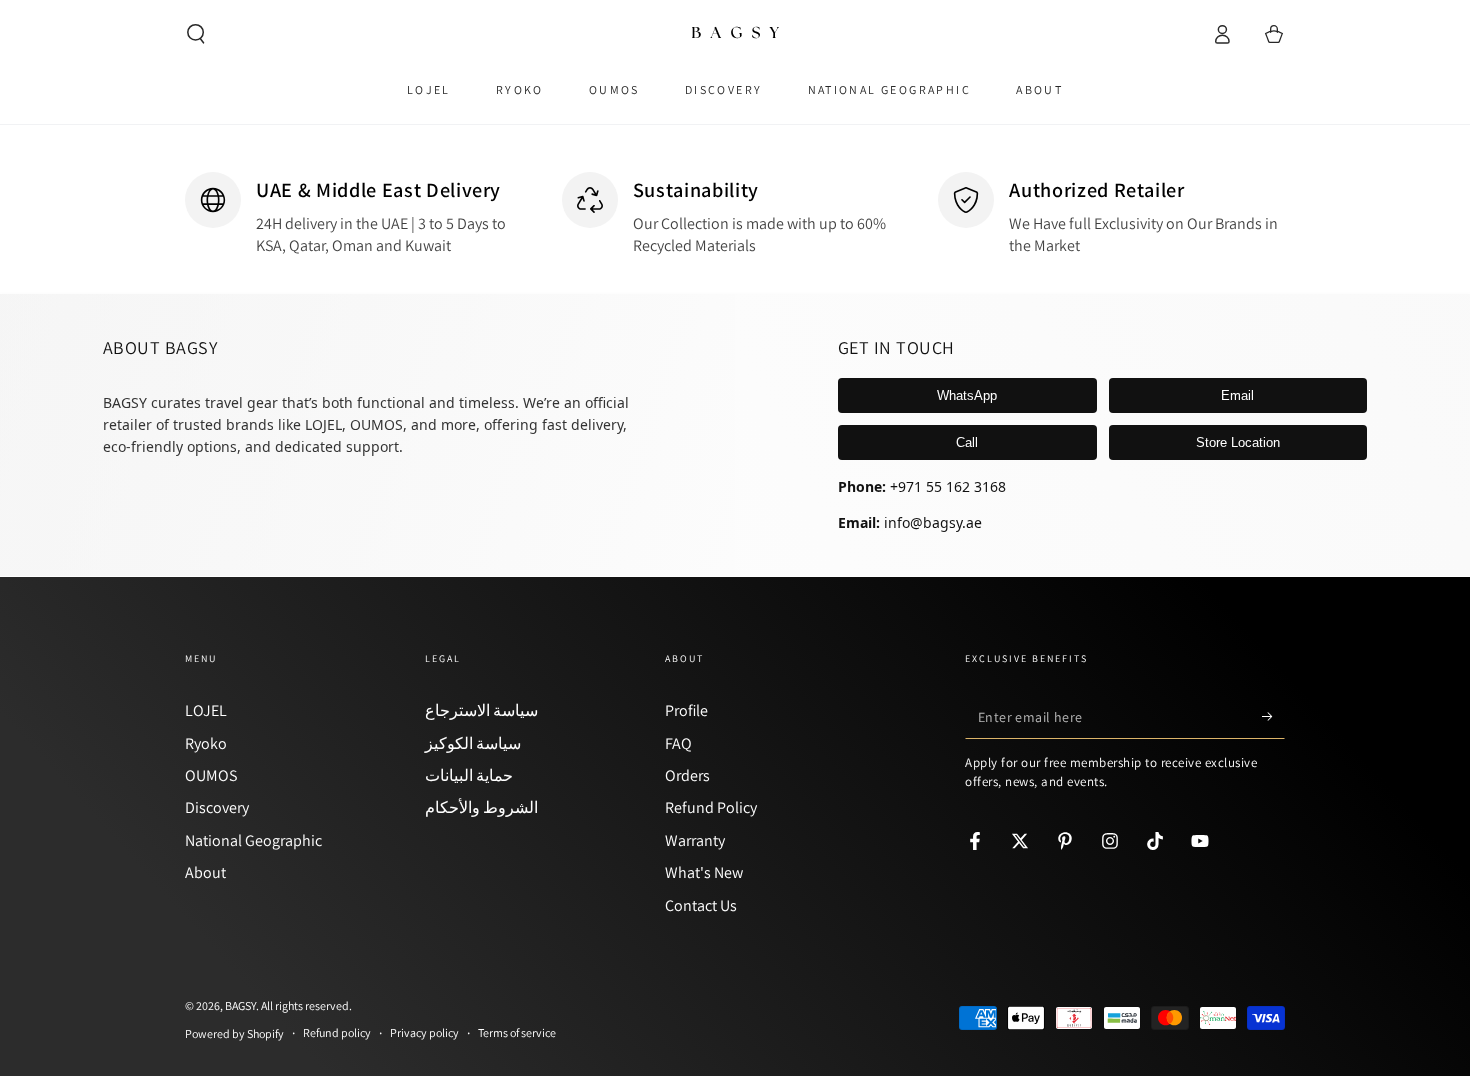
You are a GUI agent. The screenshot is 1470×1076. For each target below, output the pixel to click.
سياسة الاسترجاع (481, 710)
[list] (735, 215)
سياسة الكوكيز (473, 743)
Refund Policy (711, 807)
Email (1237, 395)
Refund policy (337, 1032)
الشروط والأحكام (481, 807)
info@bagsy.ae (933, 522)
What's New (704, 872)
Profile (686, 710)
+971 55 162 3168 (948, 486)
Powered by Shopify (234, 1033)
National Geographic (253, 840)
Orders (687, 775)
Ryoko (206, 743)
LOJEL (206, 710)
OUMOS (211, 775)
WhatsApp (967, 395)
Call (967, 442)
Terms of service (517, 1032)
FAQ (678, 743)
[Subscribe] (1273, 716)
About (205, 872)
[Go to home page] (735, 34)
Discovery (217, 807)
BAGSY (240, 1005)
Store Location (1238, 442)
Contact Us (701, 905)
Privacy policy (424, 1032)
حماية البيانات (469, 775)
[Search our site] (196, 34)
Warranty (695, 840)
